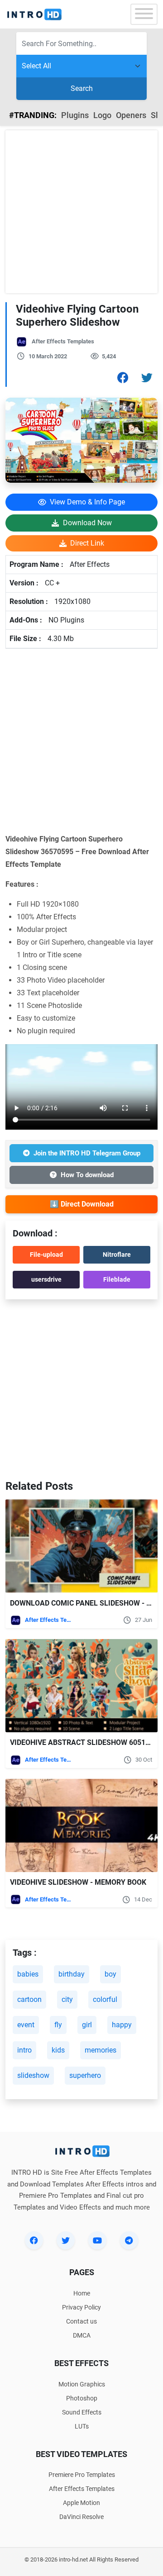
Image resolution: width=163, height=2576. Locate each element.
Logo (102, 115)
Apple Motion (81, 2503)
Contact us (81, 2321)
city (67, 1999)
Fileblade (117, 1279)
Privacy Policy (81, 2307)
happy (122, 2025)
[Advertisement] (81, 212)
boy (110, 1974)
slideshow (33, 2075)
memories (101, 2050)
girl (87, 2025)
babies (28, 1974)
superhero (85, 2075)
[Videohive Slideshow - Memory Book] (81, 1826)
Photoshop (82, 2398)
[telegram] (129, 2240)
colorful (105, 1999)
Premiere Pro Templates (82, 2475)
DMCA (82, 2335)
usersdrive (46, 1279)
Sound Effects (82, 2412)
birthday (72, 1974)
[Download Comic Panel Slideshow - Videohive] (81, 1546)
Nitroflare (117, 1255)
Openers (131, 115)
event (26, 2025)
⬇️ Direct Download (82, 1204)
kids (58, 2050)
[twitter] (66, 2240)
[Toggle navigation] (144, 14)
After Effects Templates (63, 341)
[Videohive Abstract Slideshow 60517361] (81, 1686)
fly (58, 2025)
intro (24, 2050)
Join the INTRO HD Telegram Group (87, 1153)
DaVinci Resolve (81, 2517)
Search (82, 88)
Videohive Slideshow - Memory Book (78, 1882)
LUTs (82, 2426)
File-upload (46, 1255)
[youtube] (97, 2240)
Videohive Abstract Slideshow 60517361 (86, 1742)
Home (82, 2293)
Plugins (75, 115)
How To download (87, 1175)
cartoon (29, 1999)
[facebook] (34, 2240)
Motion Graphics (82, 2384)
